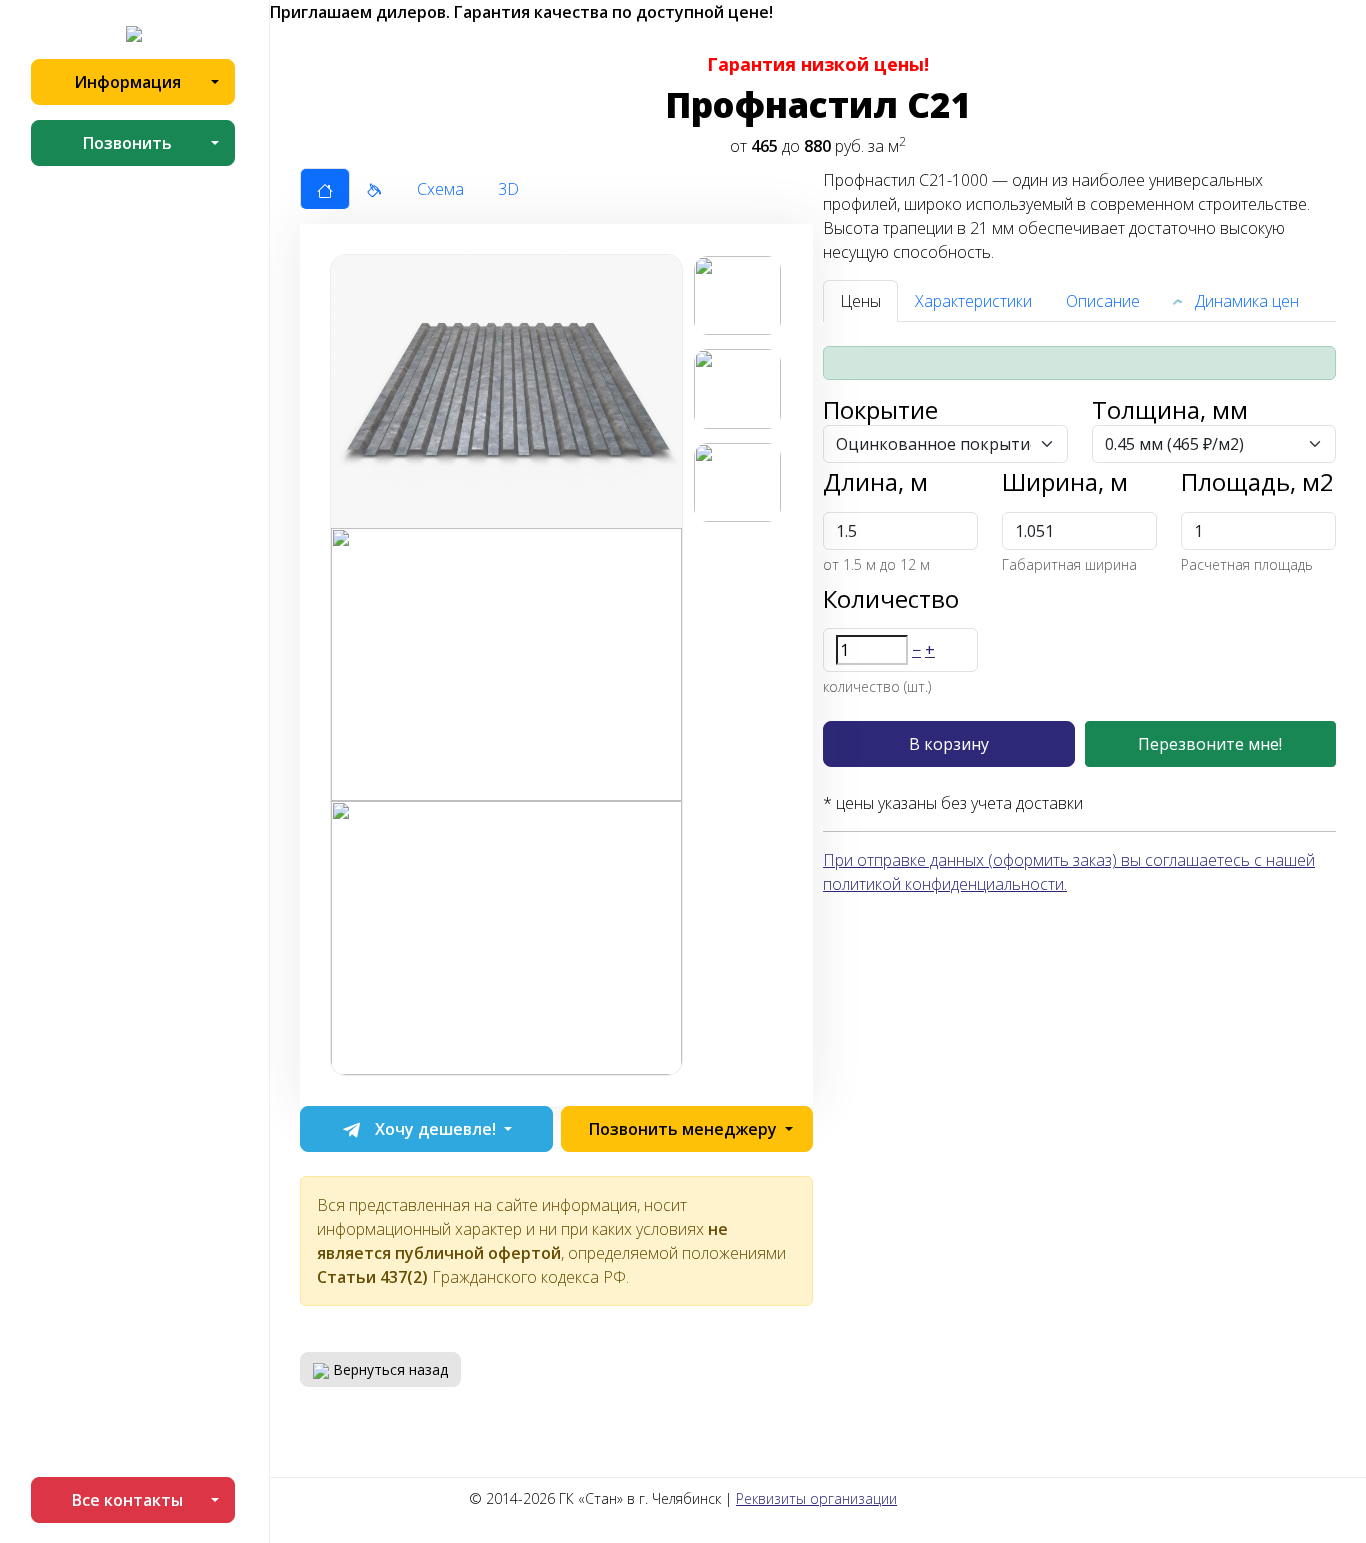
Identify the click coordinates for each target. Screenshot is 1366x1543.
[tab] (325, 189)
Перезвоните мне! (1210, 744)
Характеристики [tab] (973, 301)
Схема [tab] (440, 189)
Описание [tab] (1103, 301)
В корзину (949, 744)
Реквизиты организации (816, 1498)
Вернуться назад (388, 1369)
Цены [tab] (860, 301)
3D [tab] (508, 189)
